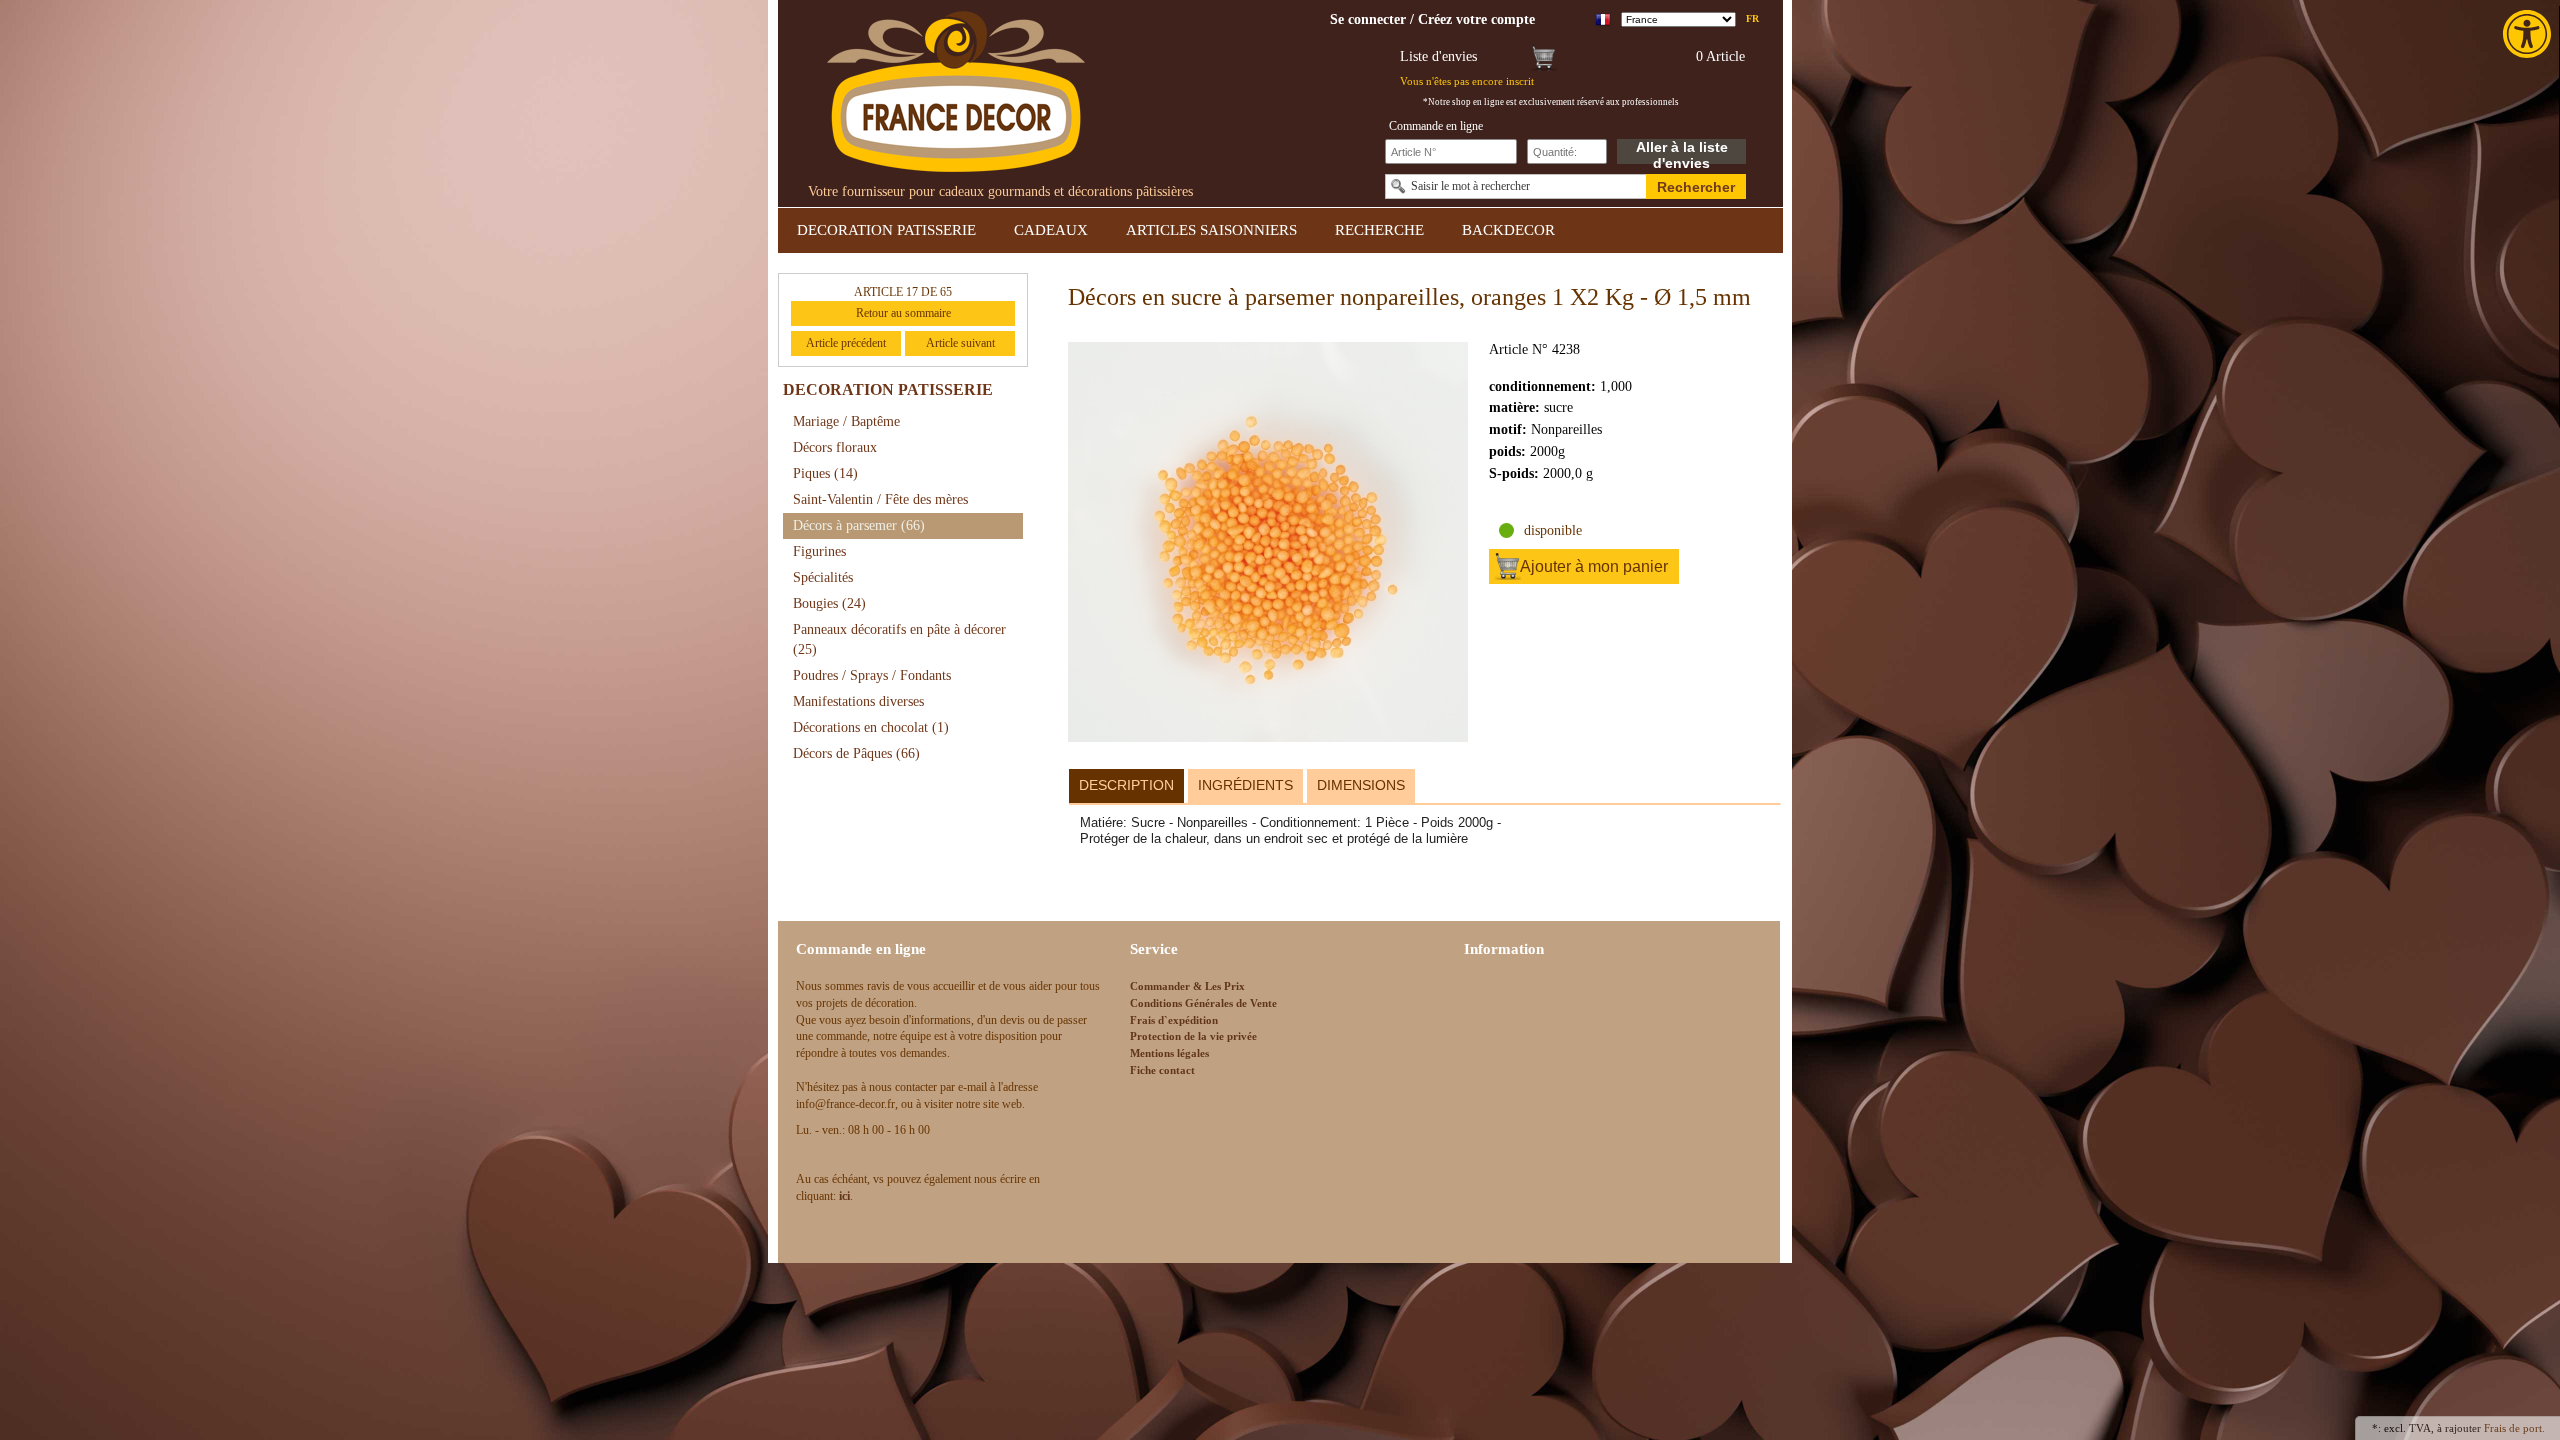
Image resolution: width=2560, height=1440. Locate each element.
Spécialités (823, 577)
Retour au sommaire (903, 313)
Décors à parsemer (859, 525)
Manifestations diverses (858, 701)
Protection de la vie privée (1193, 1036)
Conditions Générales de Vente (1203, 1003)
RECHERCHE (1379, 230)
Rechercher (1696, 187)
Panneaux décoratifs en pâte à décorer (899, 639)
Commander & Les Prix (1187, 986)
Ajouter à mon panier (1594, 566)
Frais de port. (2514, 1428)
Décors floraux (835, 447)
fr (1752, 18)
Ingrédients (1245, 785)
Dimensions (1361, 785)
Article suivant (960, 343)
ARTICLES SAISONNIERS (1211, 230)
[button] (2529, 34)
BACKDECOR (1508, 230)
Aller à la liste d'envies (1682, 151)
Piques (825, 473)
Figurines (819, 551)
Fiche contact (1162, 1070)
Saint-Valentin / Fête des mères (880, 499)
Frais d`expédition (1174, 1020)
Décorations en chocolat (871, 727)
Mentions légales (1169, 1053)
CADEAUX (1051, 230)
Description (1126, 785)
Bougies (829, 603)
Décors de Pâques (856, 753)
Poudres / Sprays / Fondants (872, 675)
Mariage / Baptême (846, 421)
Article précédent (846, 343)
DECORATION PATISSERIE (886, 230)
